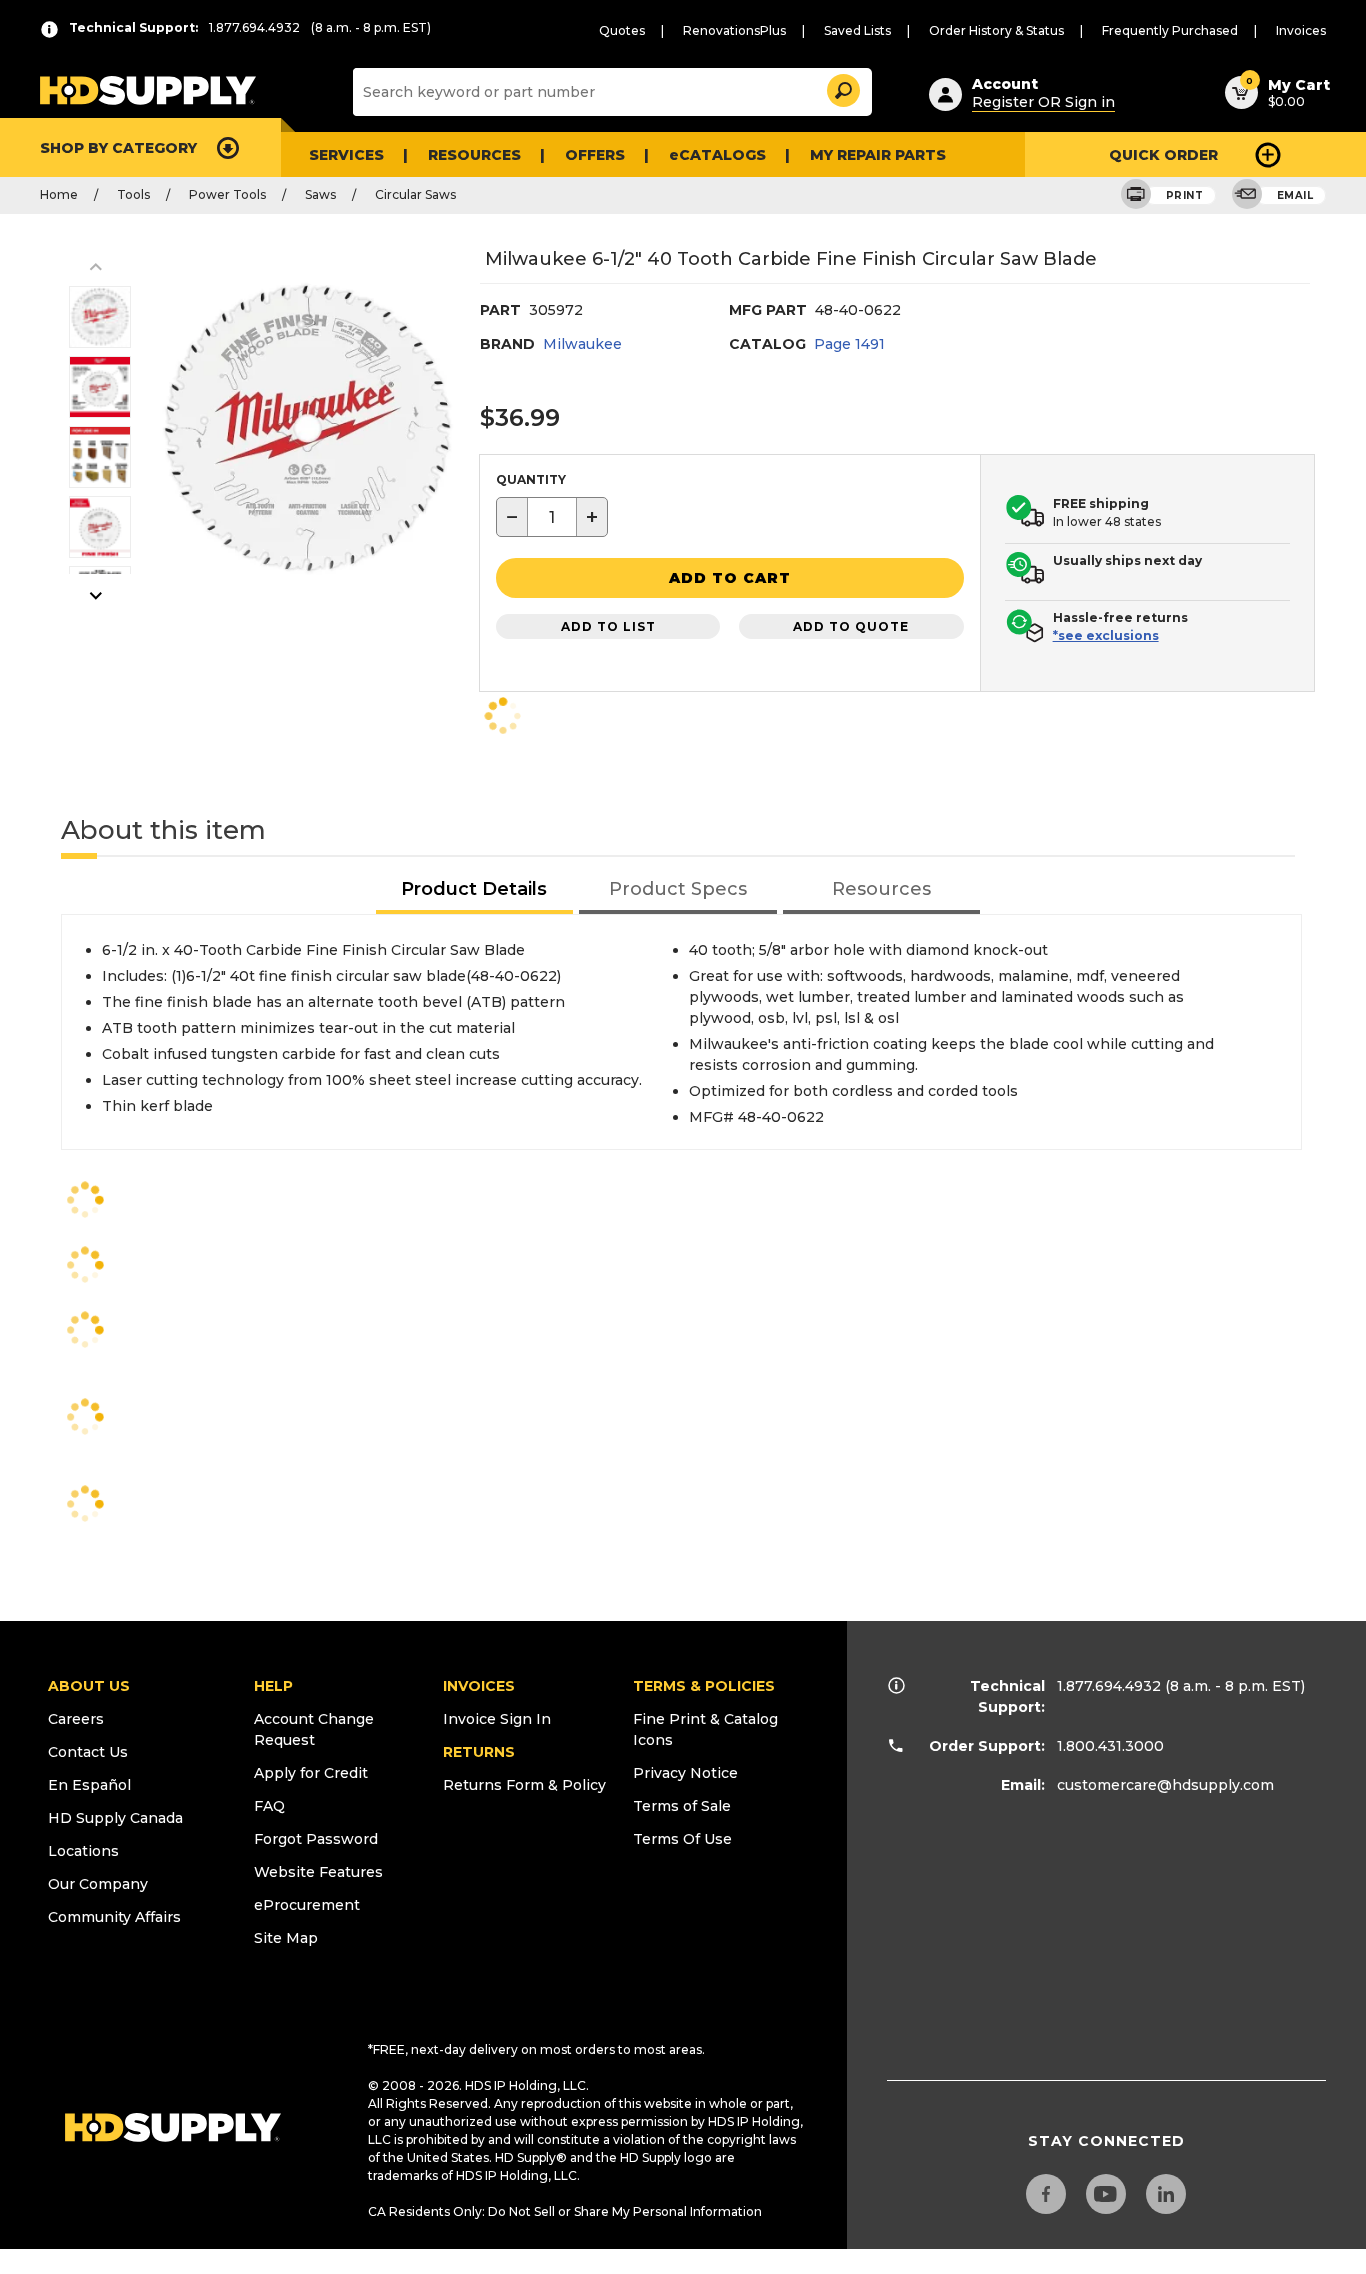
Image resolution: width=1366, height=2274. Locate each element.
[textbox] (552, 517)
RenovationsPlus (734, 30)
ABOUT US (89, 1686)
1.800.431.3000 (1110, 1746)
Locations (83, 1851)
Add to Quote (851, 626)
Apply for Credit (311, 1773)
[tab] (475, 890)
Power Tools (227, 194)
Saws (320, 194)
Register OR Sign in (1043, 102)
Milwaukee (582, 344)
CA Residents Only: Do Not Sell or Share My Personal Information (565, 2211)
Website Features (318, 1872)
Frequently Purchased (1170, 30)
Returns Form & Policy (524, 1785)
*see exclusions (1106, 635)
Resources (474, 155)
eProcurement (307, 1905)
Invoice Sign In (497, 1719)
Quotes (622, 30)
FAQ (269, 1806)
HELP (273, 1686)
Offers (595, 155)
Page (849, 344)
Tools (133, 194)
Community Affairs (114, 1917)
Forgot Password (316, 1839)
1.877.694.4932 (1109, 1686)
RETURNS (479, 1752)
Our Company (98, 1884)
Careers (76, 1719)
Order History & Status (996, 30)
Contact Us (88, 1752)
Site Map (286, 1938)
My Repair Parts (878, 155)
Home (59, 194)
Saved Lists (857, 30)
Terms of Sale (682, 1806)
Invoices (1301, 30)
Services (346, 155)
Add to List (608, 626)
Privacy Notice (685, 1773)
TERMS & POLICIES (704, 1686)
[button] (842, 87)
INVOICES (479, 1686)
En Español (89, 1785)
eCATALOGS (717, 155)
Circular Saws (415, 194)
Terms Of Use (682, 1839)
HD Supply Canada (115, 1818)
